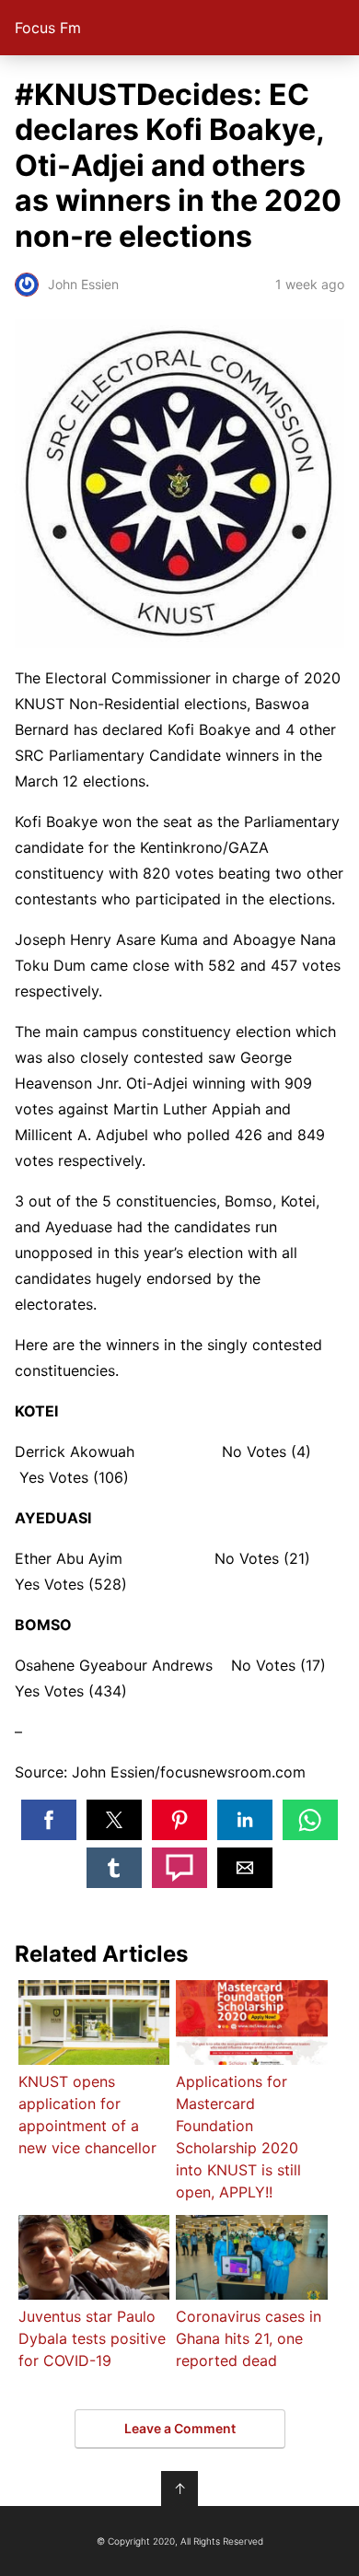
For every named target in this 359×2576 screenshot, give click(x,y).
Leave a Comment (180, 2428)
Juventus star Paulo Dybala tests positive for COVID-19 (92, 2338)
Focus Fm (48, 28)
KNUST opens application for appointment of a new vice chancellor (87, 2115)
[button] (49, 1820)
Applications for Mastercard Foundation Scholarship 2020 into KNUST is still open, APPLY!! (238, 2137)
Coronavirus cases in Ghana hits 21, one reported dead (249, 2338)
